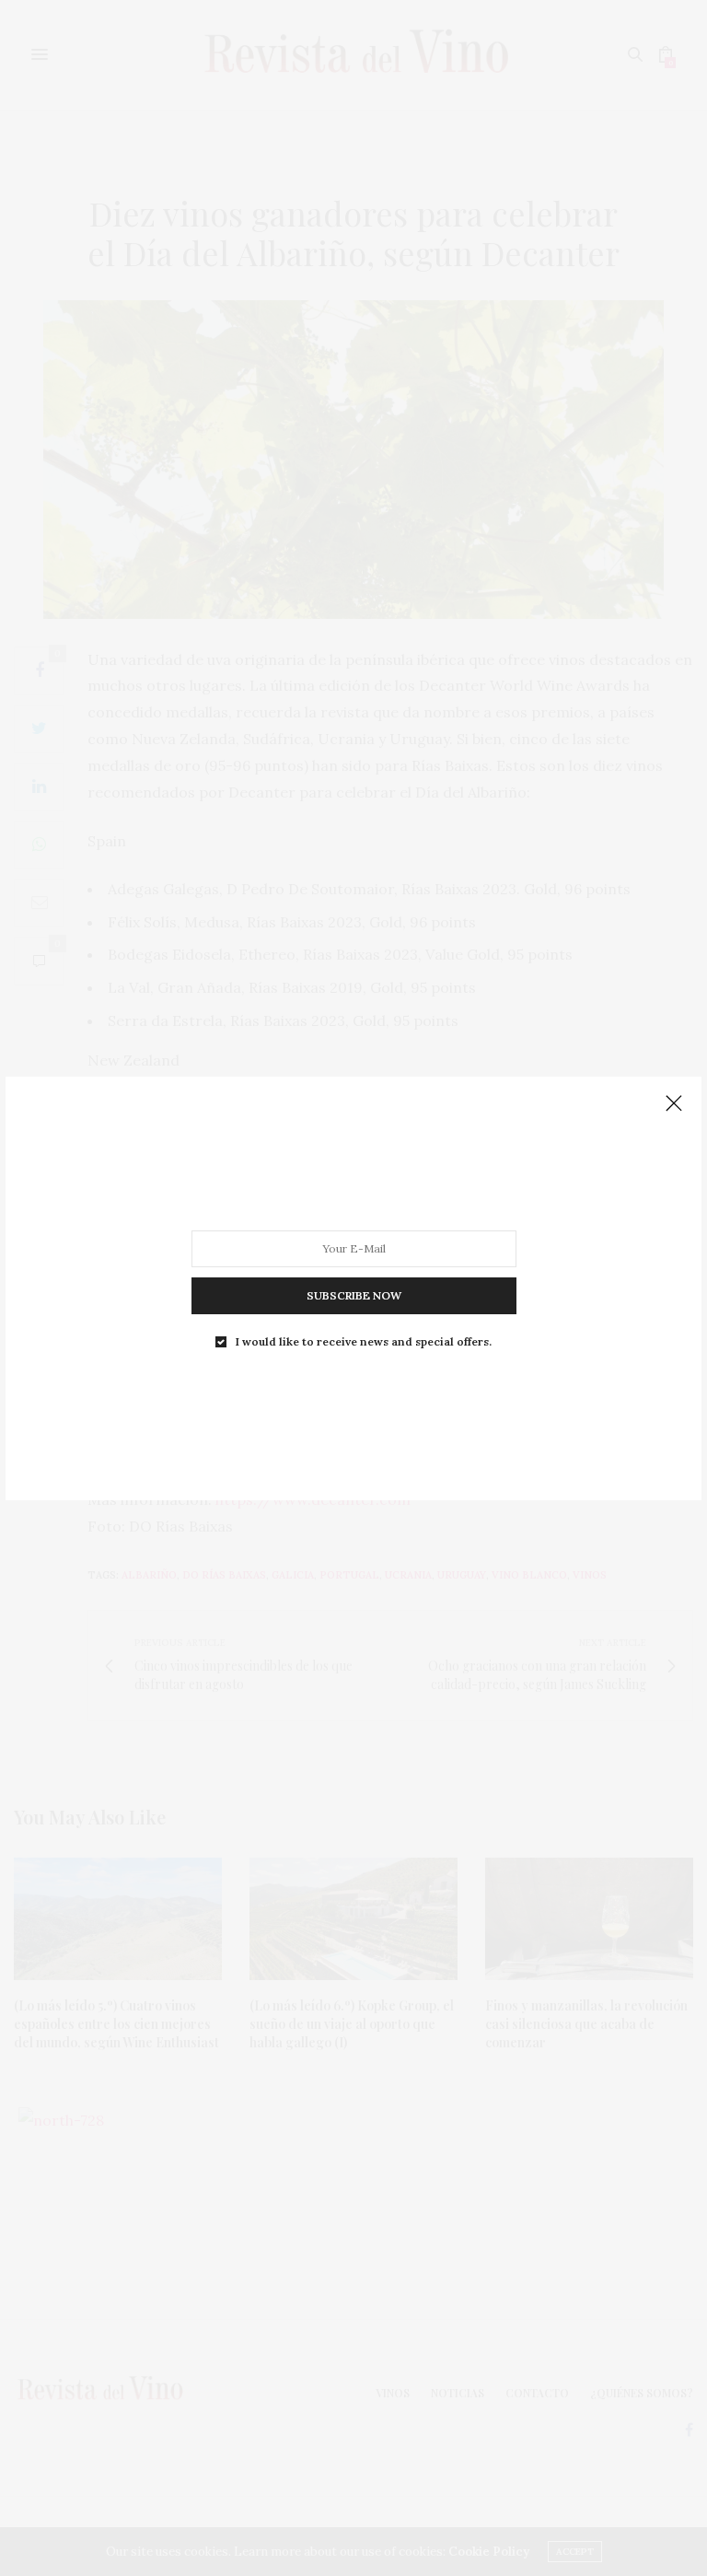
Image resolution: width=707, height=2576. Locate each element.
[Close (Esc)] (674, 1104)
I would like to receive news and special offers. (364, 1341)
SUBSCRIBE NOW (354, 1294)
